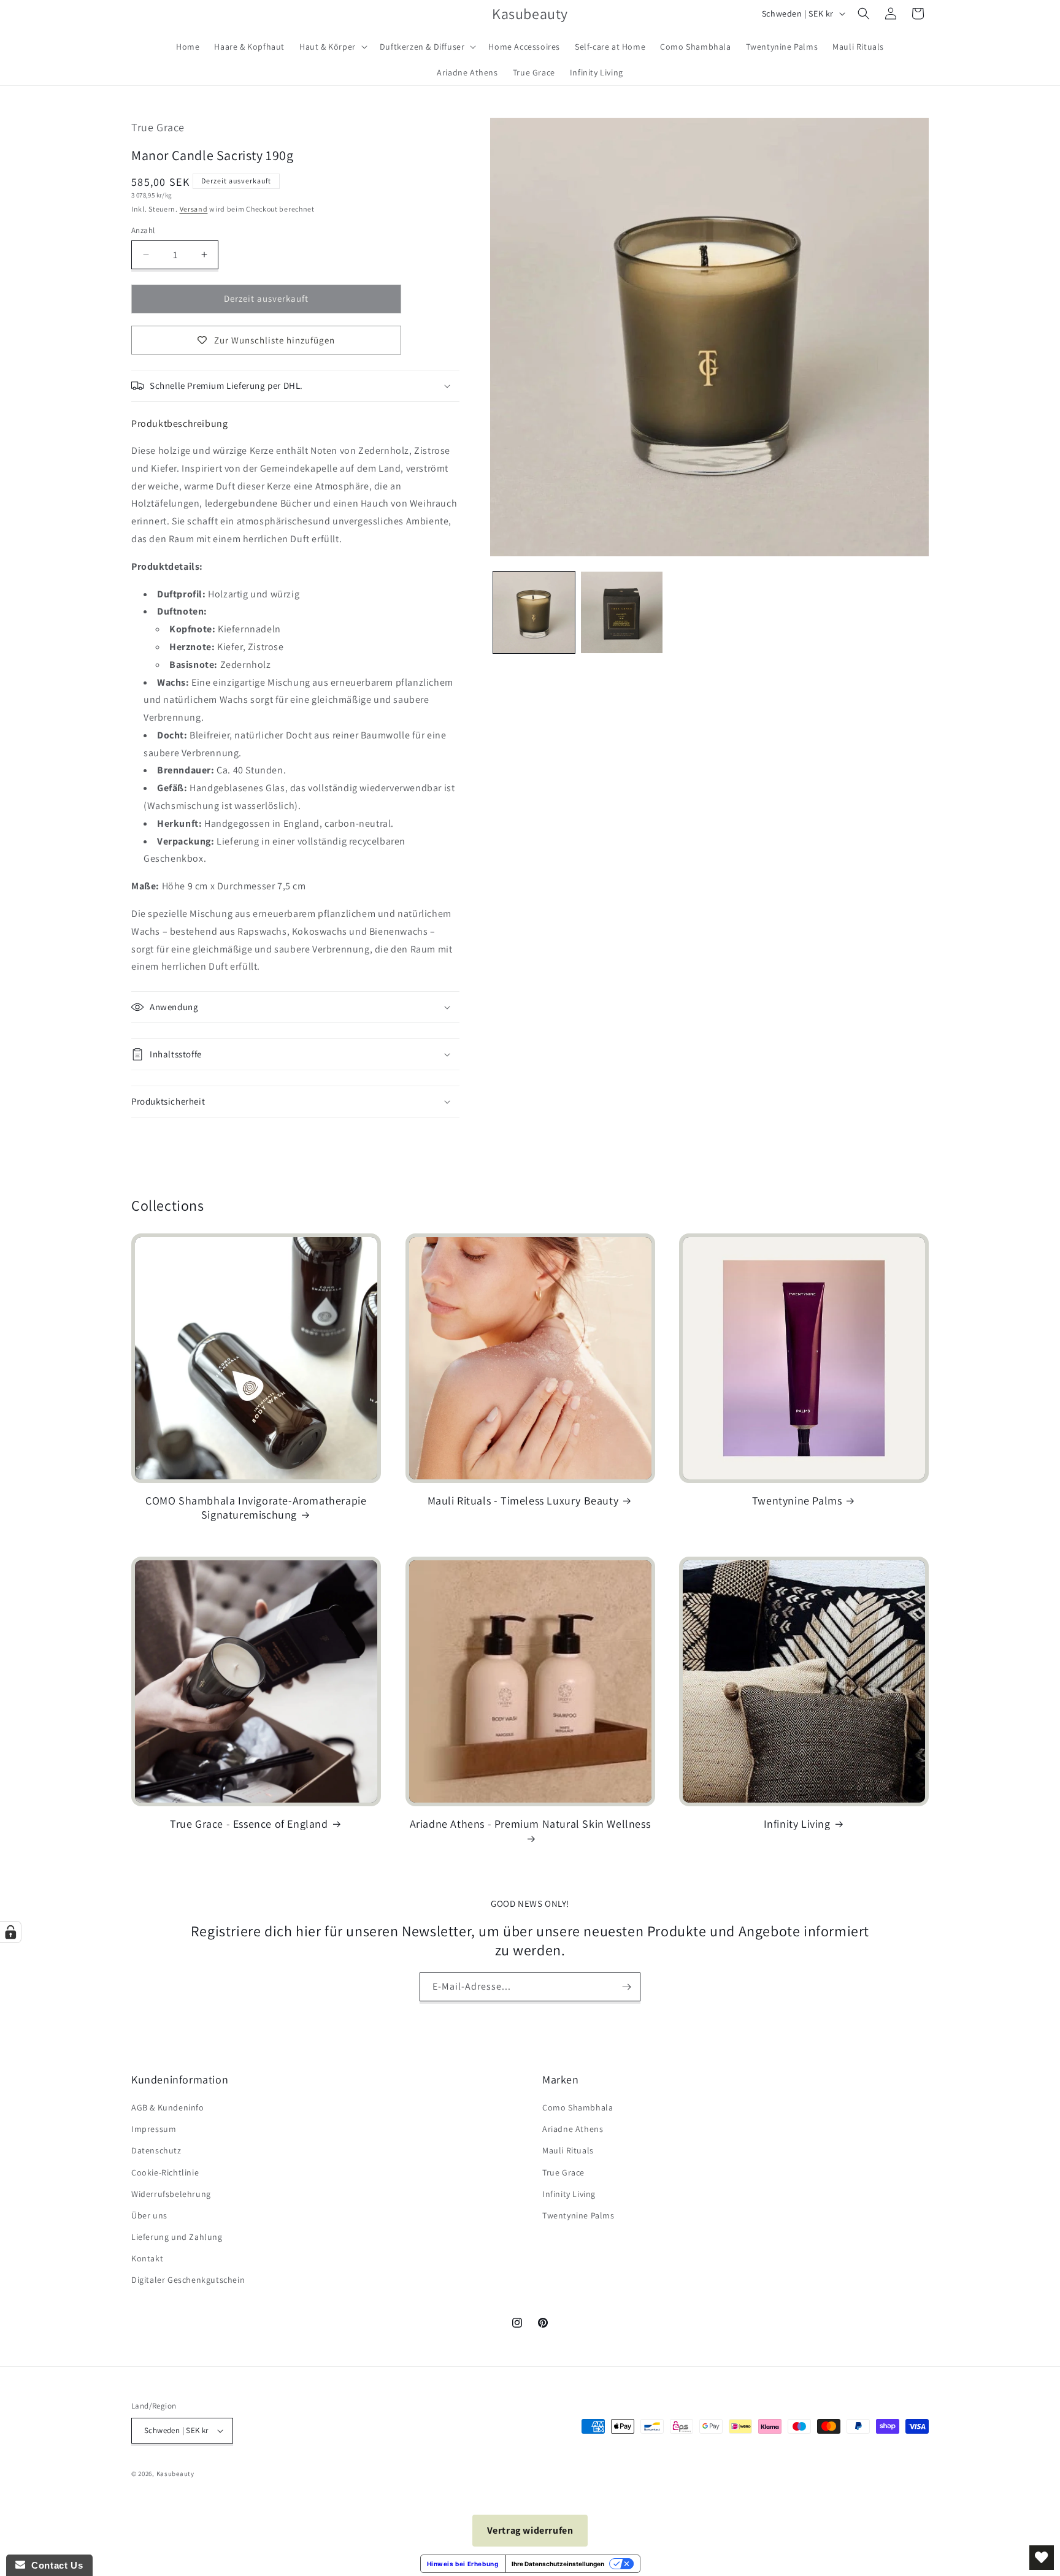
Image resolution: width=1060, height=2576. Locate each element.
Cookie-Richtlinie (165, 2172)
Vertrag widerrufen (530, 2530)
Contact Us (54, 2565)
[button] (332, 47)
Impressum (154, 2129)
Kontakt (147, 2258)
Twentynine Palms (797, 1501)
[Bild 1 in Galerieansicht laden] (534, 612)
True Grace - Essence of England (249, 1824)
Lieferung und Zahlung (177, 2237)
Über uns (149, 2215)
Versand (194, 209)
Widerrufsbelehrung (171, 2194)
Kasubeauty (175, 2474)
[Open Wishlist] (1042, 2558)
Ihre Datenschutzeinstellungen (558, 2564)
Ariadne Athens (573, 2129)
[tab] (179, 424)
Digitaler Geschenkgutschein (188, 2280)
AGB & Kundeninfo (168, 2107)
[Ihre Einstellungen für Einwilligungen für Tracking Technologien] (10, 1932)
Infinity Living (797, 1824)
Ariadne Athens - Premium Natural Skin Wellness (530, 1824)
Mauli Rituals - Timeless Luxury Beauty (523, 1501)
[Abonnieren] (626, 1987)
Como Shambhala (578, 2107)
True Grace (563, 2172)
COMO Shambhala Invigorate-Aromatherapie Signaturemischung (256, 1508)
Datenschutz (156, 2150)
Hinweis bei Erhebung (463, 2564)
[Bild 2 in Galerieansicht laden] (622, 612)
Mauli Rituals (568, 2150)
